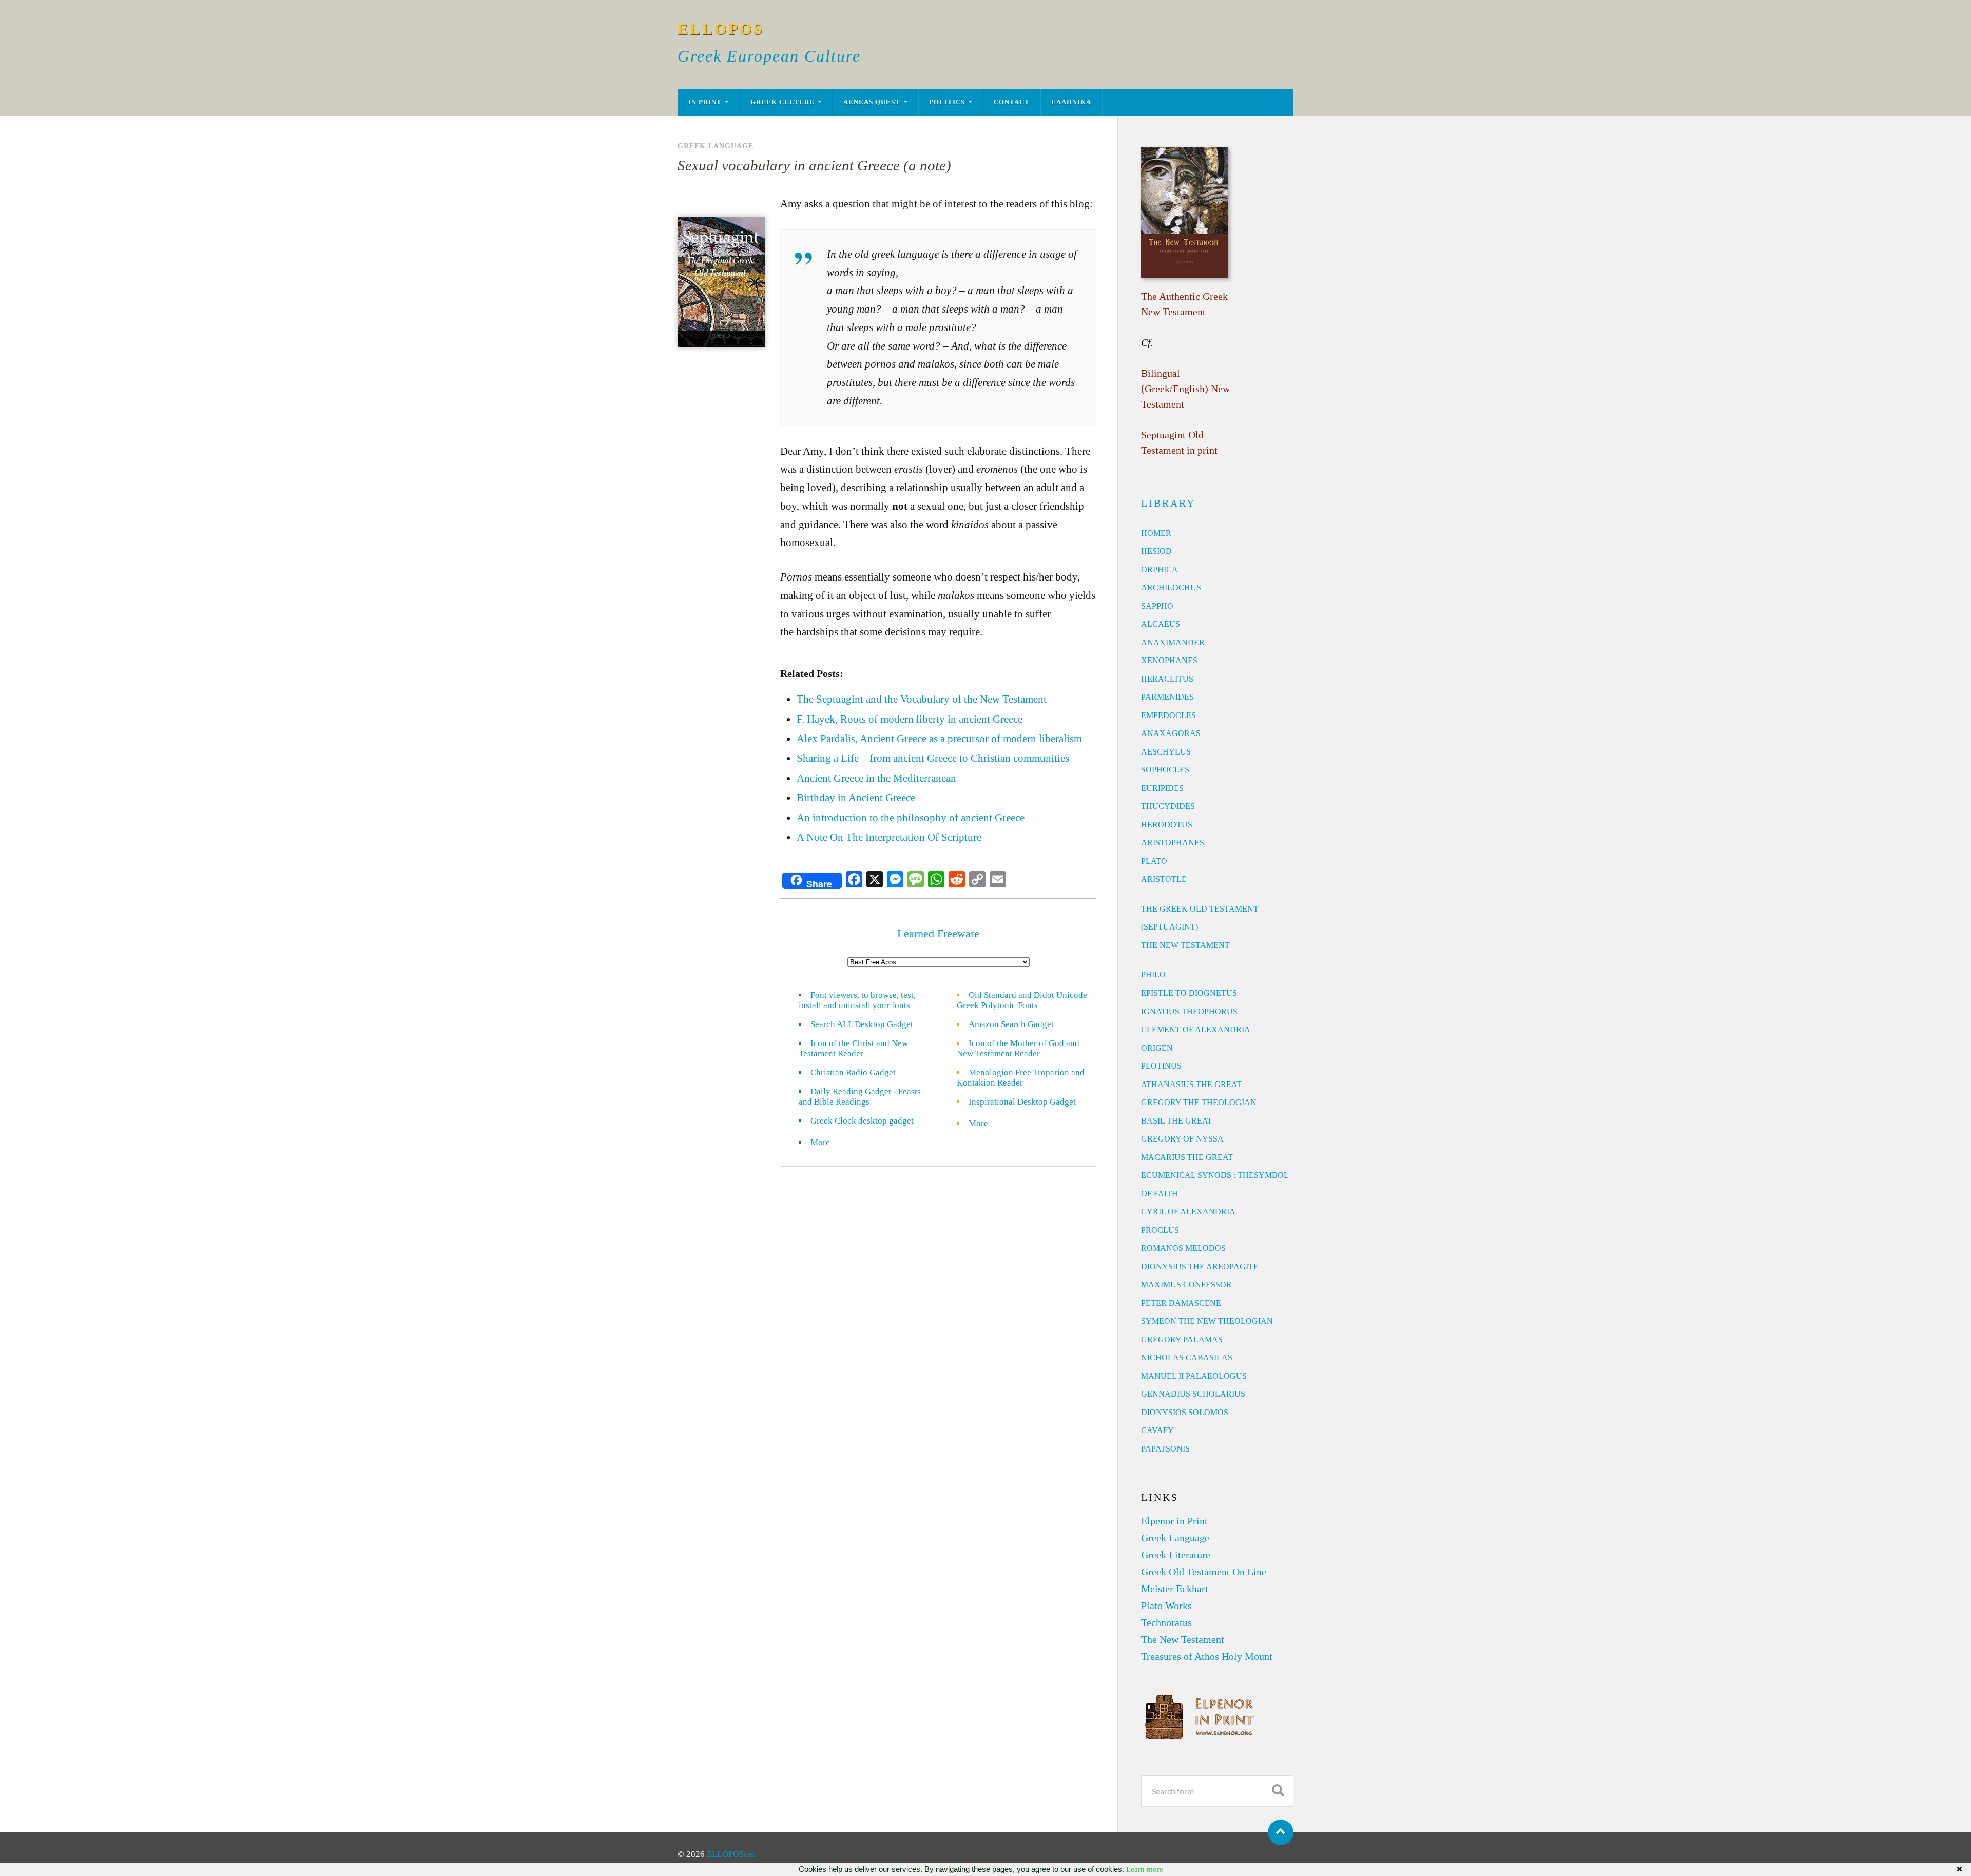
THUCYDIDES (1168, 806)
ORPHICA (1160, 569)
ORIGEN (1157, 1048)
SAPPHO (1157, 606)
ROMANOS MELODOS (1183, 1248)
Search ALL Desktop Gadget (862, 1024)
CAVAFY (1157, 1430)
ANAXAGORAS (1171, 733)
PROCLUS (1160, 1230)
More (826, 1142)
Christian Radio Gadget (853, 1072)
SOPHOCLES (1165, 770)
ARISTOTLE (1164, 879)
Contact (1012, 102)
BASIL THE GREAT (1177, 1121)
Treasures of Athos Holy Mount (1207, 1656)
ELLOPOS (721, 29)
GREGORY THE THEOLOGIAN (1199, 1102)
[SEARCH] (1278, 1791)
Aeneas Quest (872, 102)
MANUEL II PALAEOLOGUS (1194, 1376)
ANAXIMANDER (1173, 642)
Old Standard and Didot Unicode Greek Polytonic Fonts (1022, 1000)
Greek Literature (1176, 1555)
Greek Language (716, 146)
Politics (947, 102)
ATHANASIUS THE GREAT (1191, 1084)
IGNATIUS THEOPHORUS (1189, 1011)
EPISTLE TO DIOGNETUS (1189, 993)
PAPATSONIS (1165, 1449)
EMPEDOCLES (1168, 715)
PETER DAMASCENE (1181, 1303)
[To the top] (1281, 1832)
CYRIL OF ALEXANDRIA (1188, 1212)
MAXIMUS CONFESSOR (1186, 1284)
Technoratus (1166, 1622)
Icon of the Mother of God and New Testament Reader (1018, 1048)
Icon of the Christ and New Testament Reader (853, 1048)
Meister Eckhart (1175, 1589)
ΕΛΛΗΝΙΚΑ (1071, 102)
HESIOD (1156, 551)
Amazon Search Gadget (1011, 1024)
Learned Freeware (938, 933)
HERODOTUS (1167, 825)
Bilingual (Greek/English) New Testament (1185, 389)
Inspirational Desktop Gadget (1022, 1102)
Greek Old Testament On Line (1204, 1572)
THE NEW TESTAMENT (1185, 945)
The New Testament (1183, 1639)
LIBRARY (1168, 503)
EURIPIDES (1162, 788)
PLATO (1154, 861)
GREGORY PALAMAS (1182, 1339)
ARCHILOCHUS (1171, 587)
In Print (705, 102)
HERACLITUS (1167, 679)
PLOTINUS (1161, 1066)
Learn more (1145, 1869)
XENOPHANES (1169, 660)
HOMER (1156, 533)
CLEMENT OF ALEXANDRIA (1196, 1029)
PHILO (1153, 974)
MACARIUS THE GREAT (1187, 1157)
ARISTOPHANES (1173, 843)
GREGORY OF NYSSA (1182, 1139)
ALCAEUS (1161, 624)
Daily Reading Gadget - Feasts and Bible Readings (860, 1097)
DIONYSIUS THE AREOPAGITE (1200, 1266)
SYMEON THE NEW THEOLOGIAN (1207, 1321)
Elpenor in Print (1174, 1521)
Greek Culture (782, 102)
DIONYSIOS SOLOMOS (1185, 1412)
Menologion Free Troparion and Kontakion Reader (1021, 1078)
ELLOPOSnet (731, 1854)
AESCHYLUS (1166, 752)
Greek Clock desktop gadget (862, 1121)
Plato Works (1166, 1606)
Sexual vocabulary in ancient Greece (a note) (814, 165)
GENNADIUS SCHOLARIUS (1193, 1394)
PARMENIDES (1167, 697)
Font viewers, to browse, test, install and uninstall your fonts (857, 1000)
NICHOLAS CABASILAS (1187, 1357)
